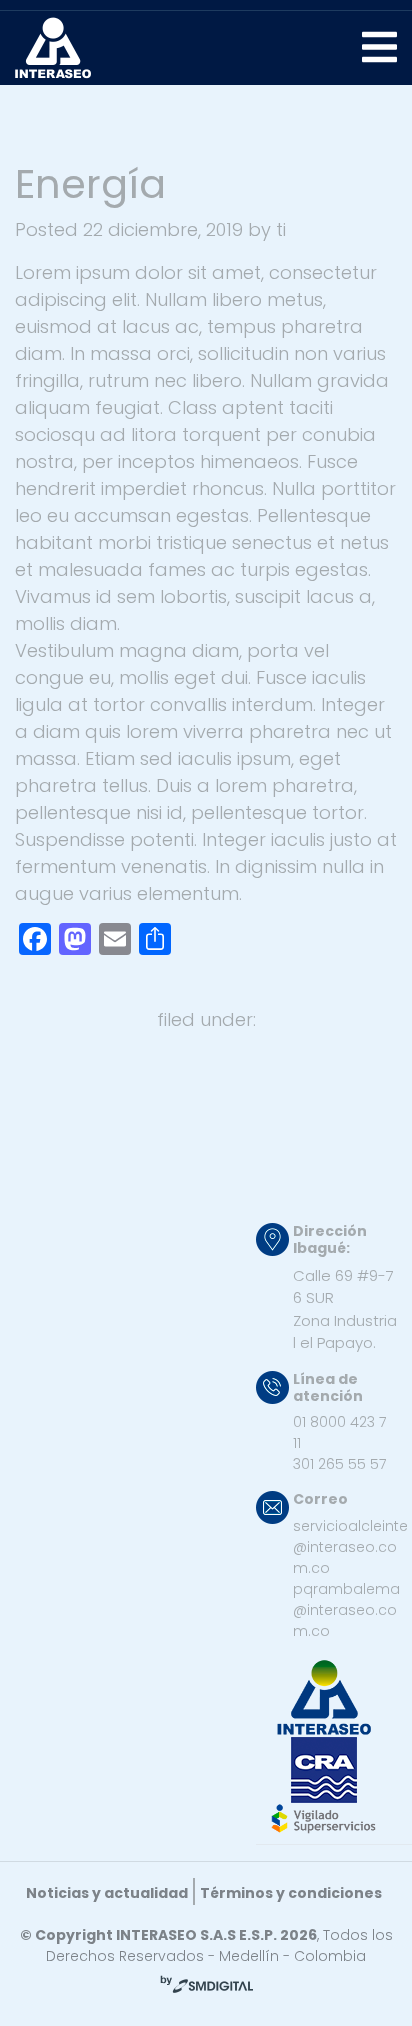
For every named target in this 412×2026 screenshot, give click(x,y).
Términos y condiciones (291, 1893)
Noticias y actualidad (107, 1893)
